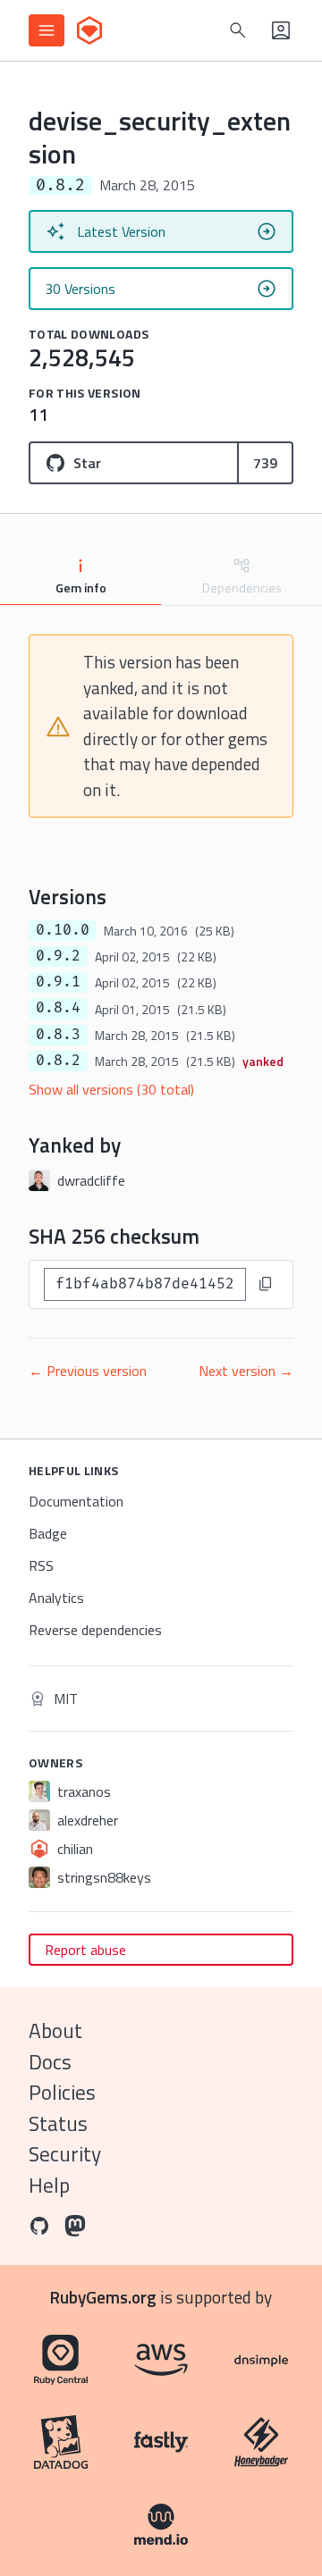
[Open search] (238, 30)
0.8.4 (58, 1008)
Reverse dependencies (95, 1630)
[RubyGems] (89, 30)
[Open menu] (47, 30)
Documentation (76, 1501)
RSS (41, 1565)
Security (65, 2154)
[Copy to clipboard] (266, 1284)
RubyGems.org (103, 2297)
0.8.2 (58, 1061)
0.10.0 (63, 930)
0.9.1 (58, 982)
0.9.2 (58, 956)
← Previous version (88, 1371)
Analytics (56, 1598)
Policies (62, 2092)
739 (265, 463)
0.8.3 (58, 1035)
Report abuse (85, 1950)
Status (58, 2123)
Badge (48, 1533)
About (55, 2031)
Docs (50, 2062)
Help (49, 2185)
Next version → (246, 1371)
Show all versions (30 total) (111, 1089)
